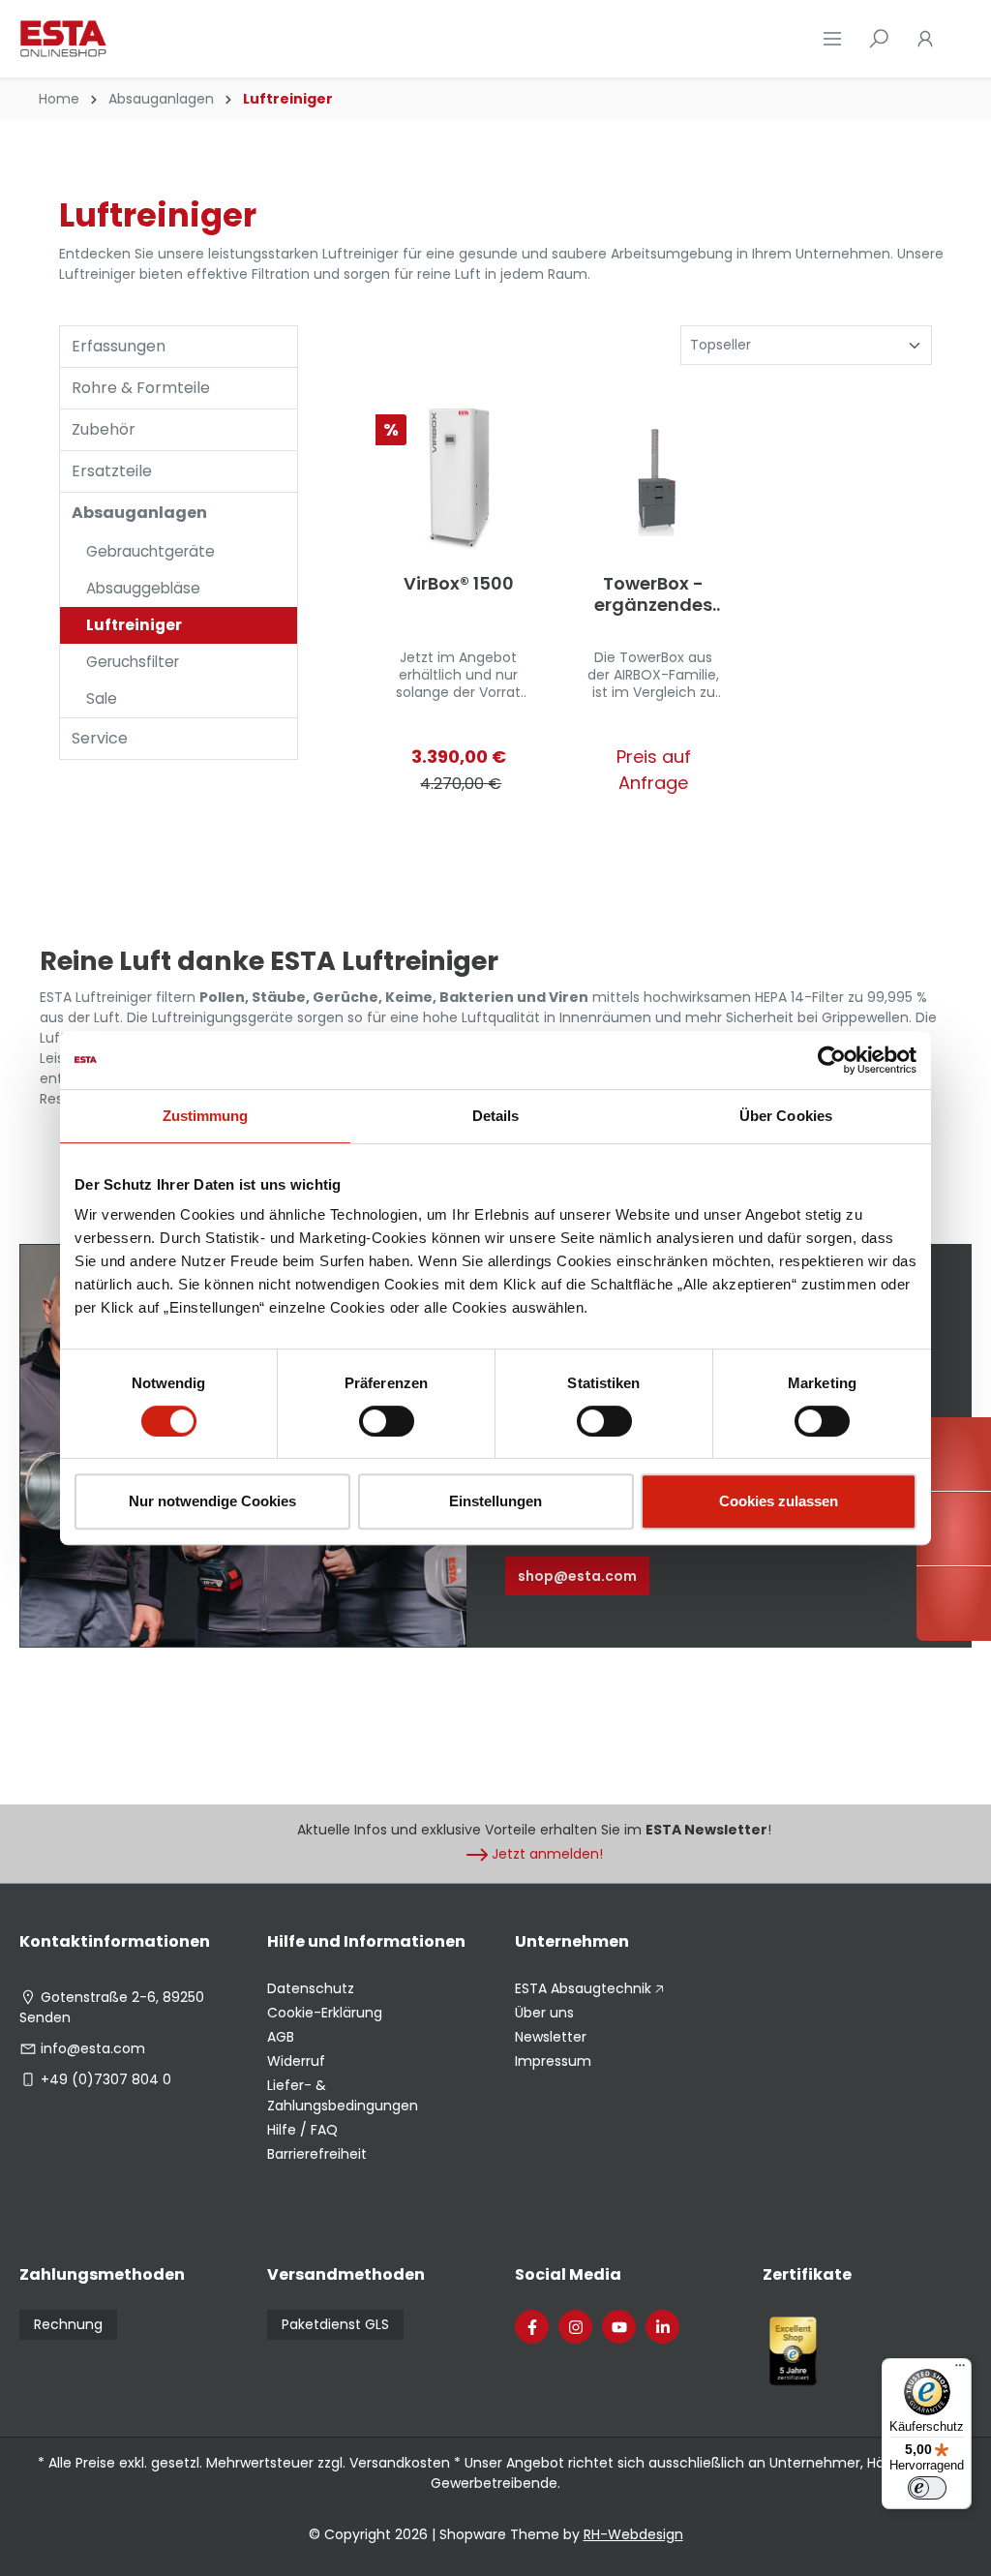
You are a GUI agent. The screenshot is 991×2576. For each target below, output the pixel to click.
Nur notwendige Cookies (212, 1501)
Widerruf (296, 2061)
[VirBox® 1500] (459, 479)
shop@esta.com (577, 1576)
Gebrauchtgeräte (150, 551)
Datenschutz (311, 1988)
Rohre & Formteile (141, 388)
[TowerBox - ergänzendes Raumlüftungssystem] (654, 479)
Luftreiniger (134, 625)
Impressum (553, 2061)
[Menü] (832, 39)
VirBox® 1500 (459, 584)
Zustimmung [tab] (206, 1116)
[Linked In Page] (662, 2327)
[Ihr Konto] (925, 39)
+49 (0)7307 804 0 (106, 2079)
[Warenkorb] (960, 39)
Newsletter (551, 2037)
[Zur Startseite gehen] (116, 39)
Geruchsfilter (133, 662)
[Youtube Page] (619, 2327)
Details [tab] (496, 1116)
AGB (281, 2037)
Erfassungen (119, 346)
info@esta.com (93, 2048)
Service (100, 738)
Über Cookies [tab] (786, 1116)
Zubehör (104, 429)
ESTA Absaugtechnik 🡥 (589, 1988)
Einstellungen (495, 1501)
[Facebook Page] (532, 2327)
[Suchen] (879, 39)
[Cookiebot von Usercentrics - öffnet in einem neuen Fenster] (832, 1060)
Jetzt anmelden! (547, 1854)
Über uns (544, 2013)
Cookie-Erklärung (325, 2013)
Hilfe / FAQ (302, 2130)
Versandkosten (400, 2463)
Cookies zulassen (779, 1501)
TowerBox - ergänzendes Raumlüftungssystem (653, 594)
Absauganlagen (139, 513)
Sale (102, 698)
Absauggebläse (143, 588)
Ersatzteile (112, 471)
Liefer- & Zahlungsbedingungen (343, 2095)
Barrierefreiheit (317, 2154)
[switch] (387, 1421)
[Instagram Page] (575, 2327)
